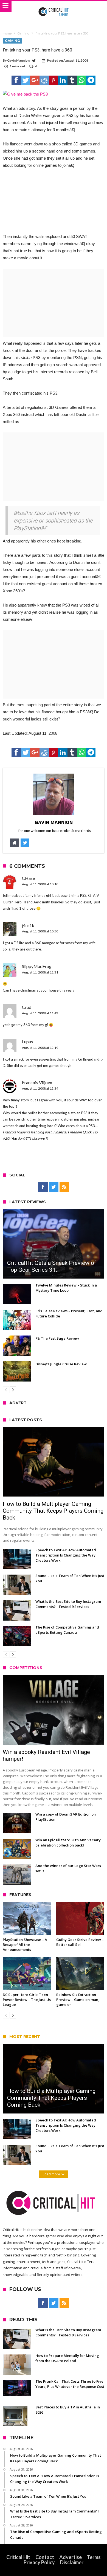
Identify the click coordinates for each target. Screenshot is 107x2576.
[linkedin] (63, 80)
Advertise (71, 2557)
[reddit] (44, 80)
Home (7, 33)
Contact (45, 2557)
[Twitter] (54, 1187)
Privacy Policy (39, 2562)
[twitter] (26, 80)
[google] (35, 80)
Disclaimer (72, 2562)
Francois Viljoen (37, 1082)
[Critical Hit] (54, 6)
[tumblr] (72, 80)
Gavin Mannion (18, 60)
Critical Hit (18, 2557)
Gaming (23, 33)
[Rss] (64, 1187)
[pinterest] (54, 80)
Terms (94, 2557)
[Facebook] (43, 1187)
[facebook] (16, 80)
